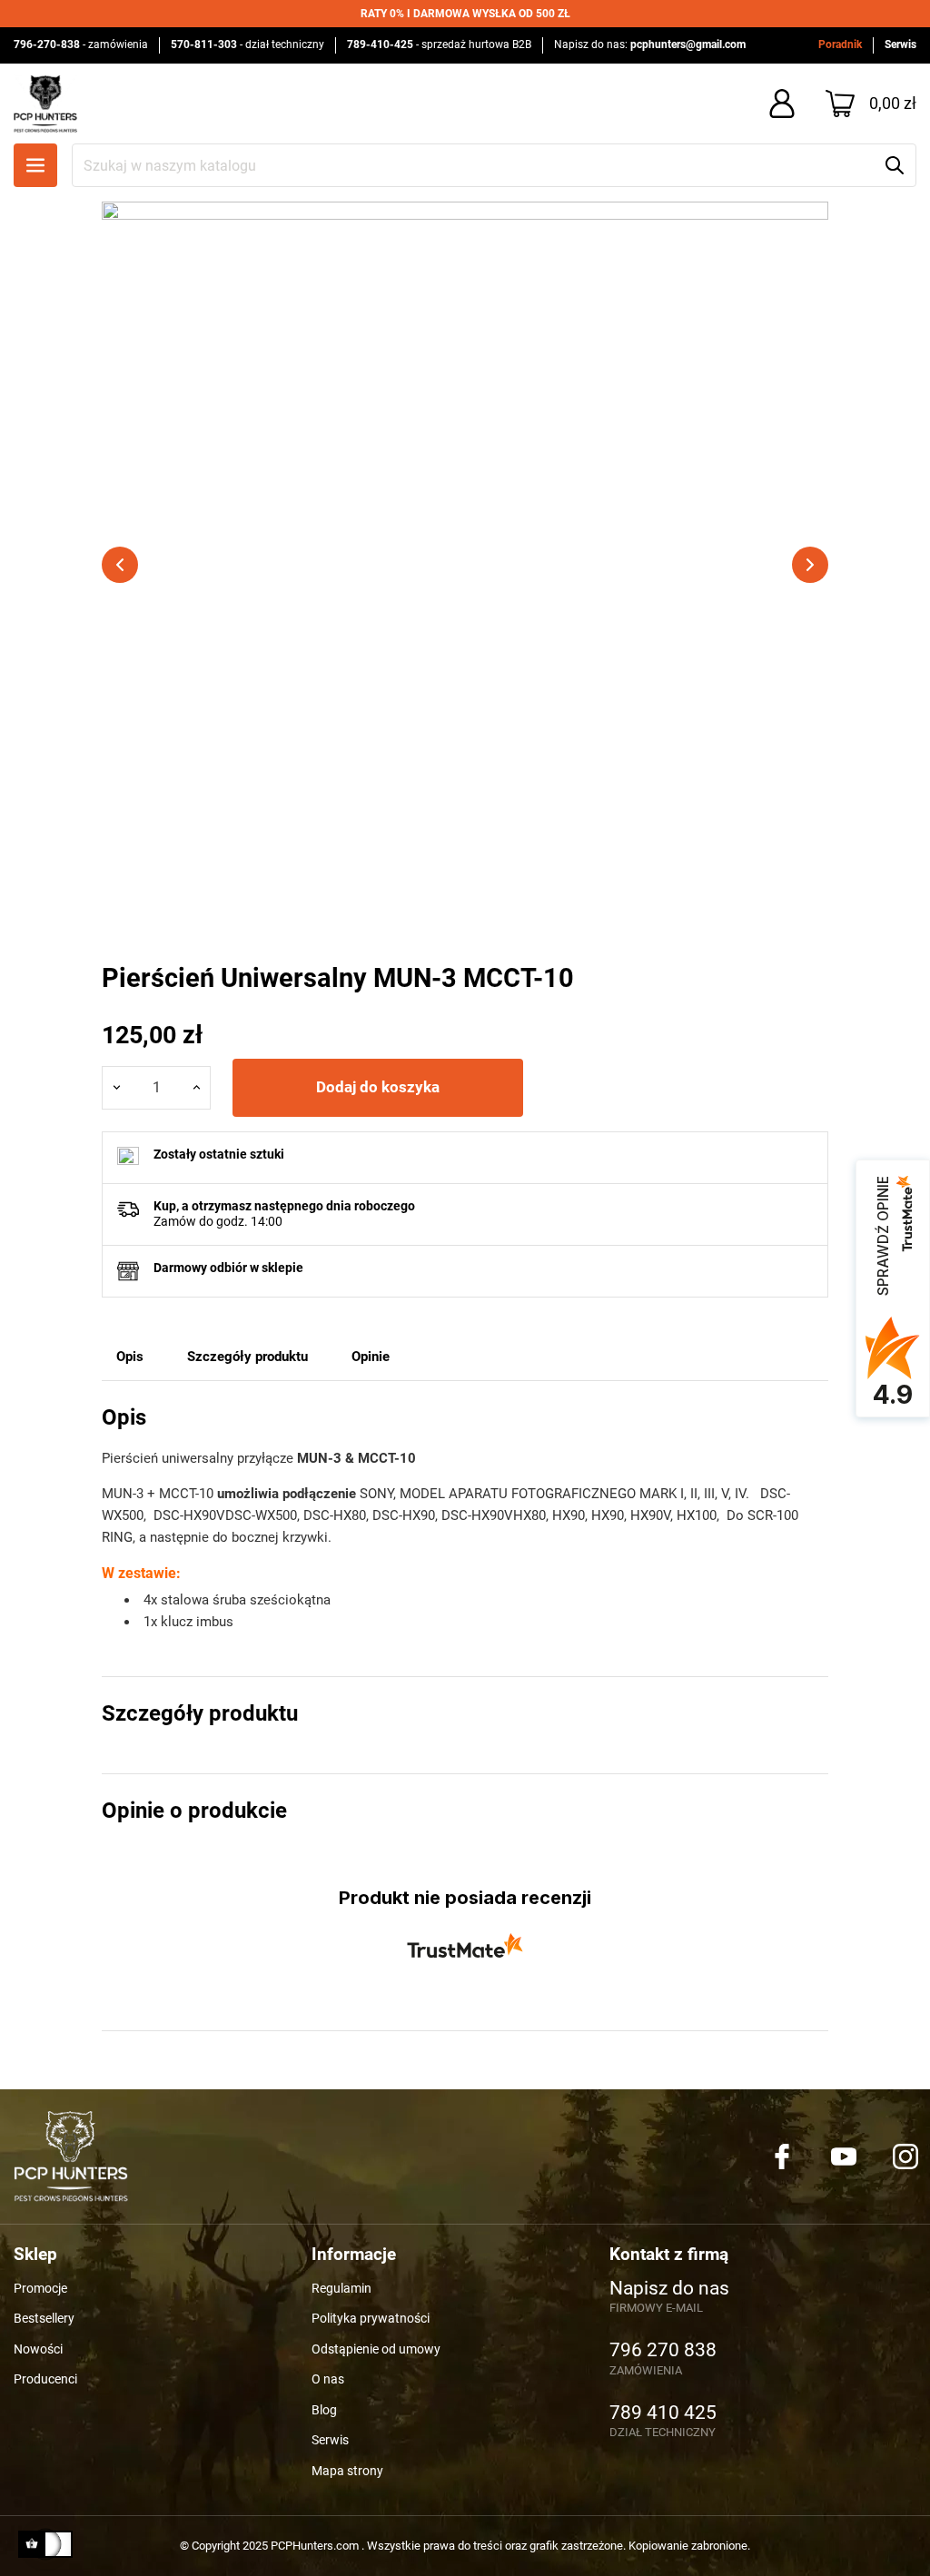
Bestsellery (44, 2318)
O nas (328, 2379)
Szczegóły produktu (247, 1357)
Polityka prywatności (371, 2318)
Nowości (38, 2349)
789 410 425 (663, 2413)
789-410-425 (380, 44)
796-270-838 (47, 44)
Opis (130, 1357)
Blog (324, 2410)
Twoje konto (782, 104)
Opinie (371, 1357)
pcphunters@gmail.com (688, 44)
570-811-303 (204, 44)
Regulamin (341, 2288)
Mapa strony (347, 2471)
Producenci (45, 2379)
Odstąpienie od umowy (376, 2349)
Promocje (40, 2288)
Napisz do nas (669, 2289)
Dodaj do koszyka (378, 1087)
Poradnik (840, 44)
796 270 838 (663, 2351)
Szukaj (895, 165)
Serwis (900, 44)
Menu (35, 165)
